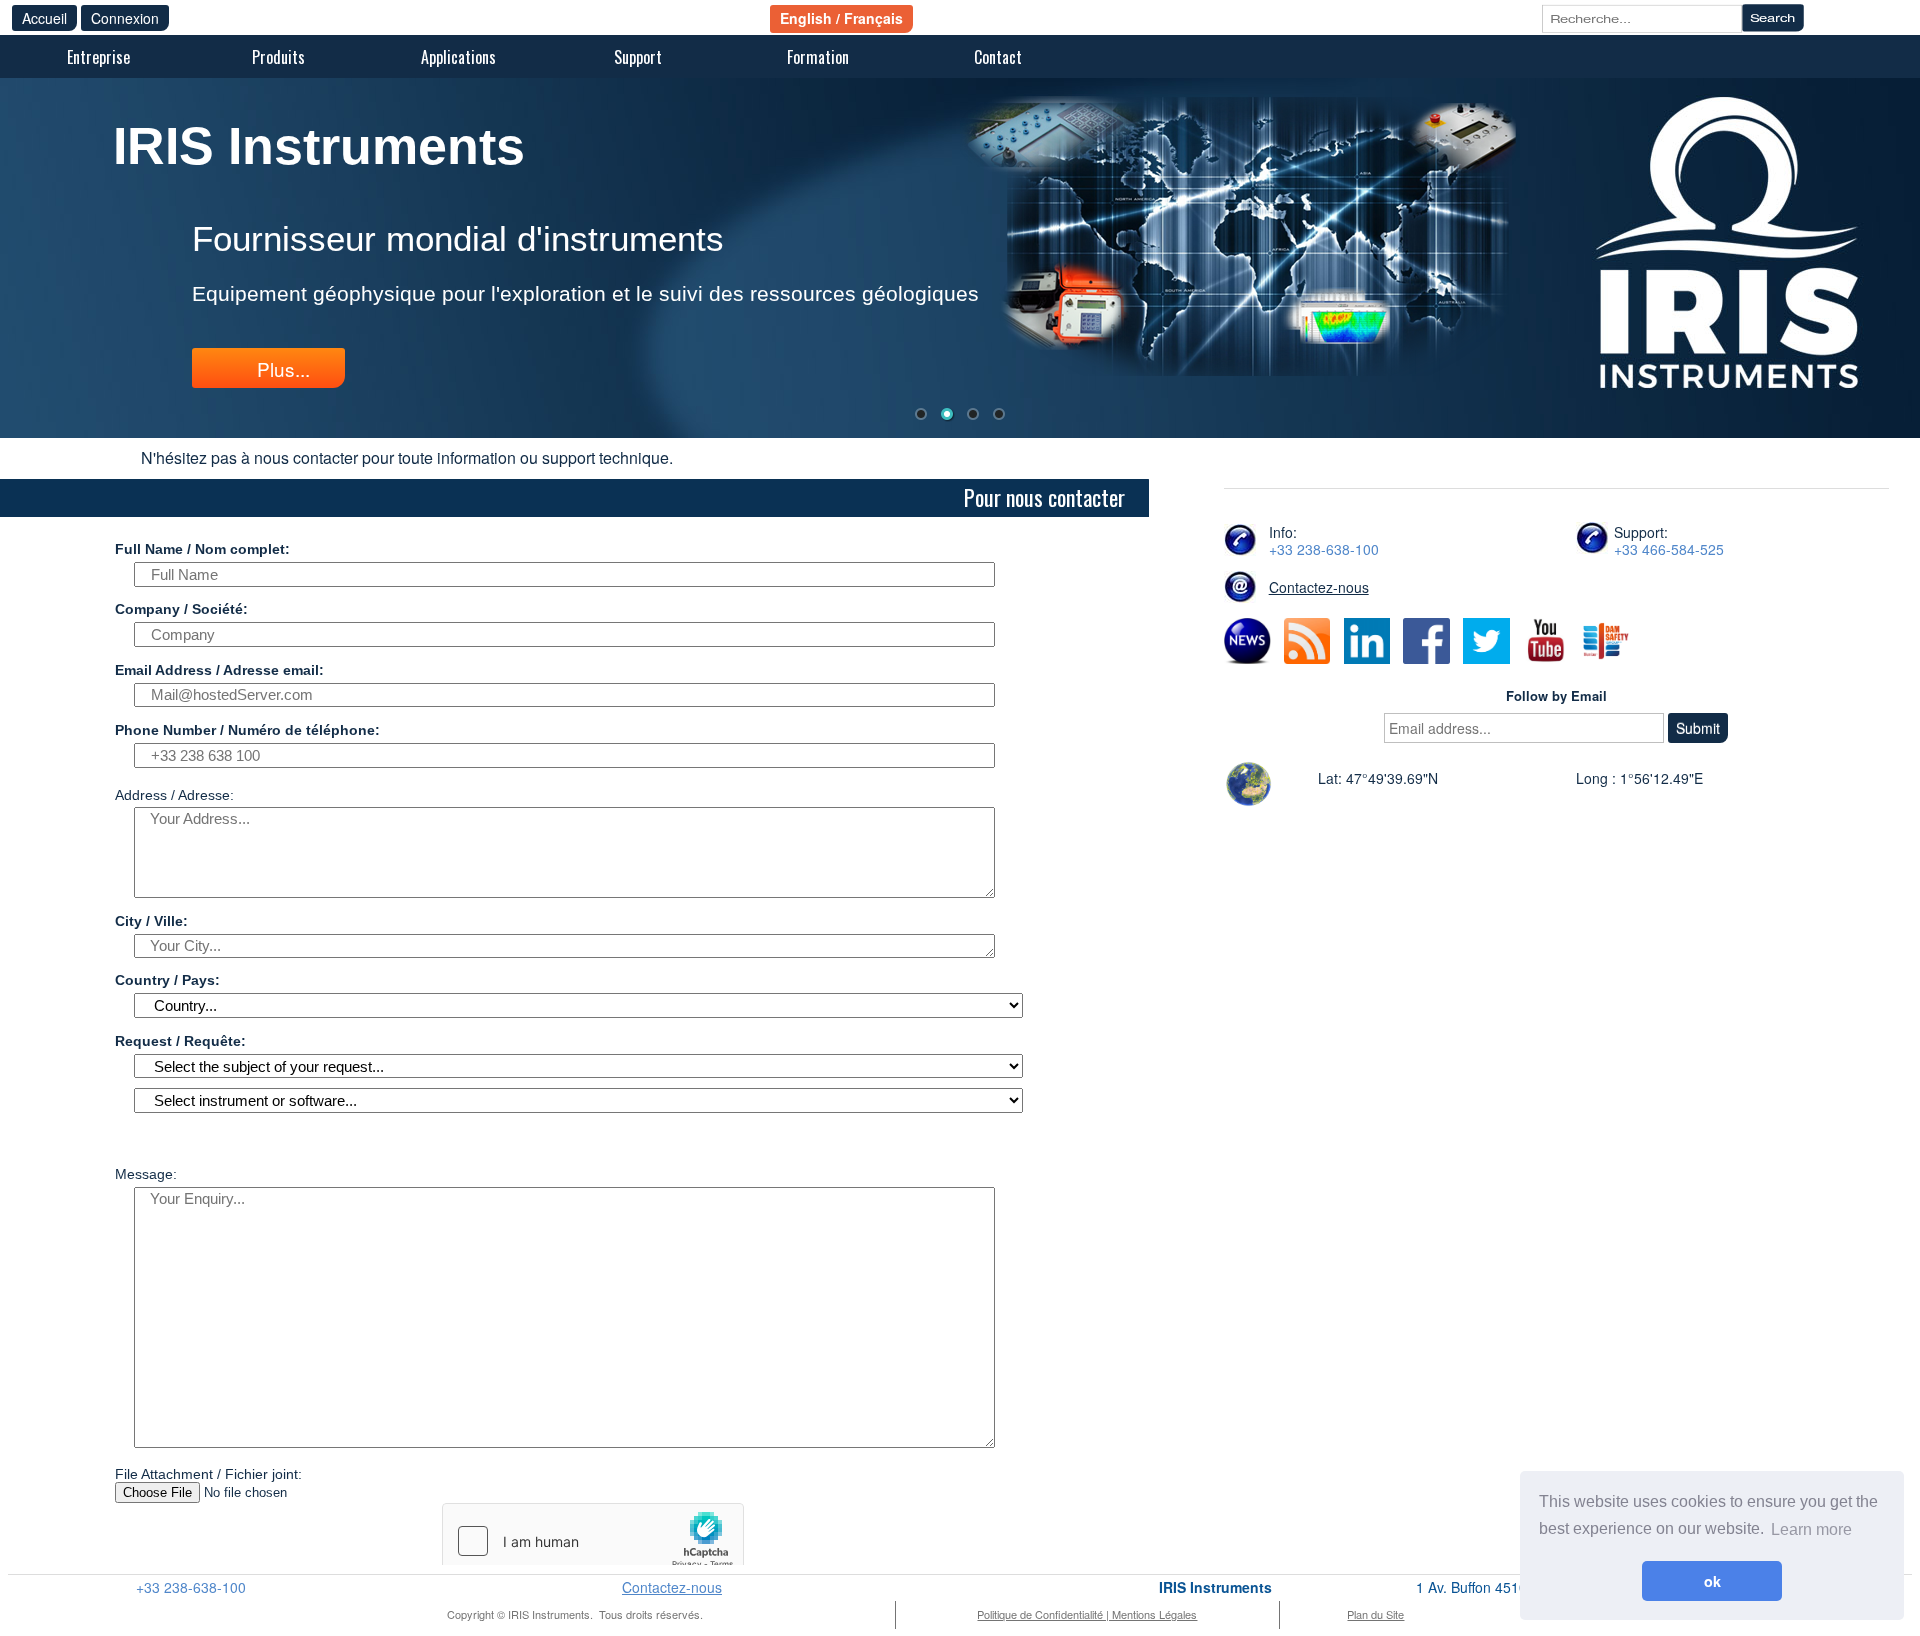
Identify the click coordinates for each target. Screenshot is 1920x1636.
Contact (998, 57)
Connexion (125, 18)
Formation (818, 57)
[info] (1240, 540)
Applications (458, 57)
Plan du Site (1375, 1614)
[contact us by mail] (1240, 587)
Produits (278, 57)
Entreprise (98, 57)
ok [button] (1712, 1581)
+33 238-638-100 (1324, 549)
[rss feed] (1307, 641)
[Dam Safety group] (1606, 641)
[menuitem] (98, 58)
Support (638, 57)
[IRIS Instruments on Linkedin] (1367, 641)
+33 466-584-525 (1669, 549)
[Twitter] (1486, 641)
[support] (1592, 538)
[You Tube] (1546, 641)
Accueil (44, 18)
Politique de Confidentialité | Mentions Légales (1087, 1614)
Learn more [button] (1811, 1529)
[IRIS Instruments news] (1247, 641)
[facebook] (1426, 641)
